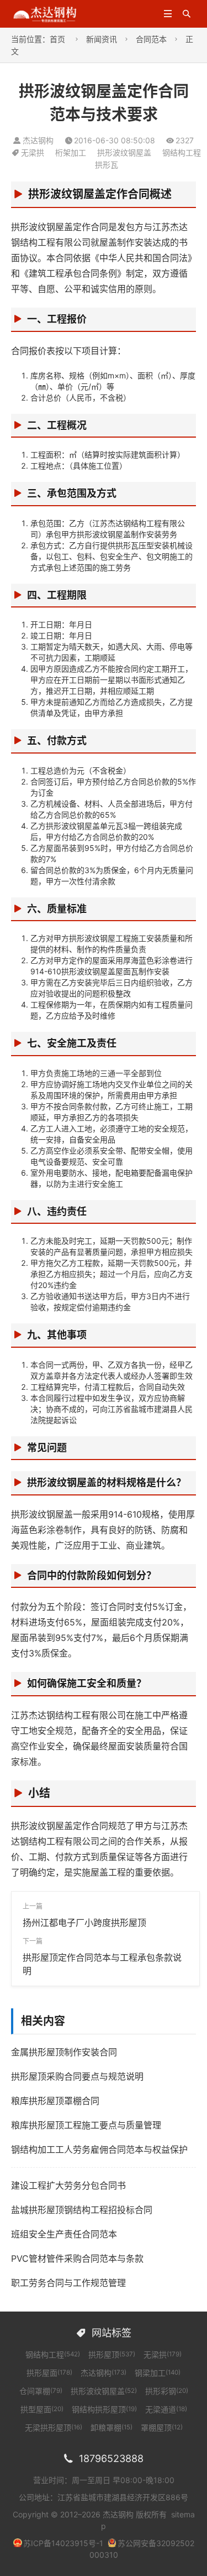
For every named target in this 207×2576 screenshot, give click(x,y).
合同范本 (151, 39)
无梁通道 (166, 2409)
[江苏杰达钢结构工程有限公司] (45, 13)
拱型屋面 (42, 2409)
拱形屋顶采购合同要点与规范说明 (77, 2076)
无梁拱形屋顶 (54, 2427)
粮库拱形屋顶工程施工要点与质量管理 (86, 2125)
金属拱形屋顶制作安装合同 (64, 2052)
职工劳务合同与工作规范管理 (68, 2283)
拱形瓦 (107, 165)
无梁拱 (33, 152)
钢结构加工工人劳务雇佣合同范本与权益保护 (99, 2149)
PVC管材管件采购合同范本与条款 (77, 2258)
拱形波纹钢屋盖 (124, 152)
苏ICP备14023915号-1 (63, 2543)
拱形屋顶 (112, 2354)
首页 (57, 39)
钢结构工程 (182, 152)
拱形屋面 (49, 2373)
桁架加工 (71, 152)
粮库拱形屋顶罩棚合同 (55, 2101)
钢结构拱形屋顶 (104, 2409)
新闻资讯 (102, 39)
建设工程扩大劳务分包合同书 (68, 2185)
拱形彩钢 (167, 2391)
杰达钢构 (104, 2373)
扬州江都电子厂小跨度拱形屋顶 (84, 1923)
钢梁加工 (158, 2373)
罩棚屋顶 (162, 2427)
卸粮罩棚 (112, 2427)
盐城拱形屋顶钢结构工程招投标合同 (82, 2210)
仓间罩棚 (41, 2391)
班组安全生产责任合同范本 (64, 2234)
